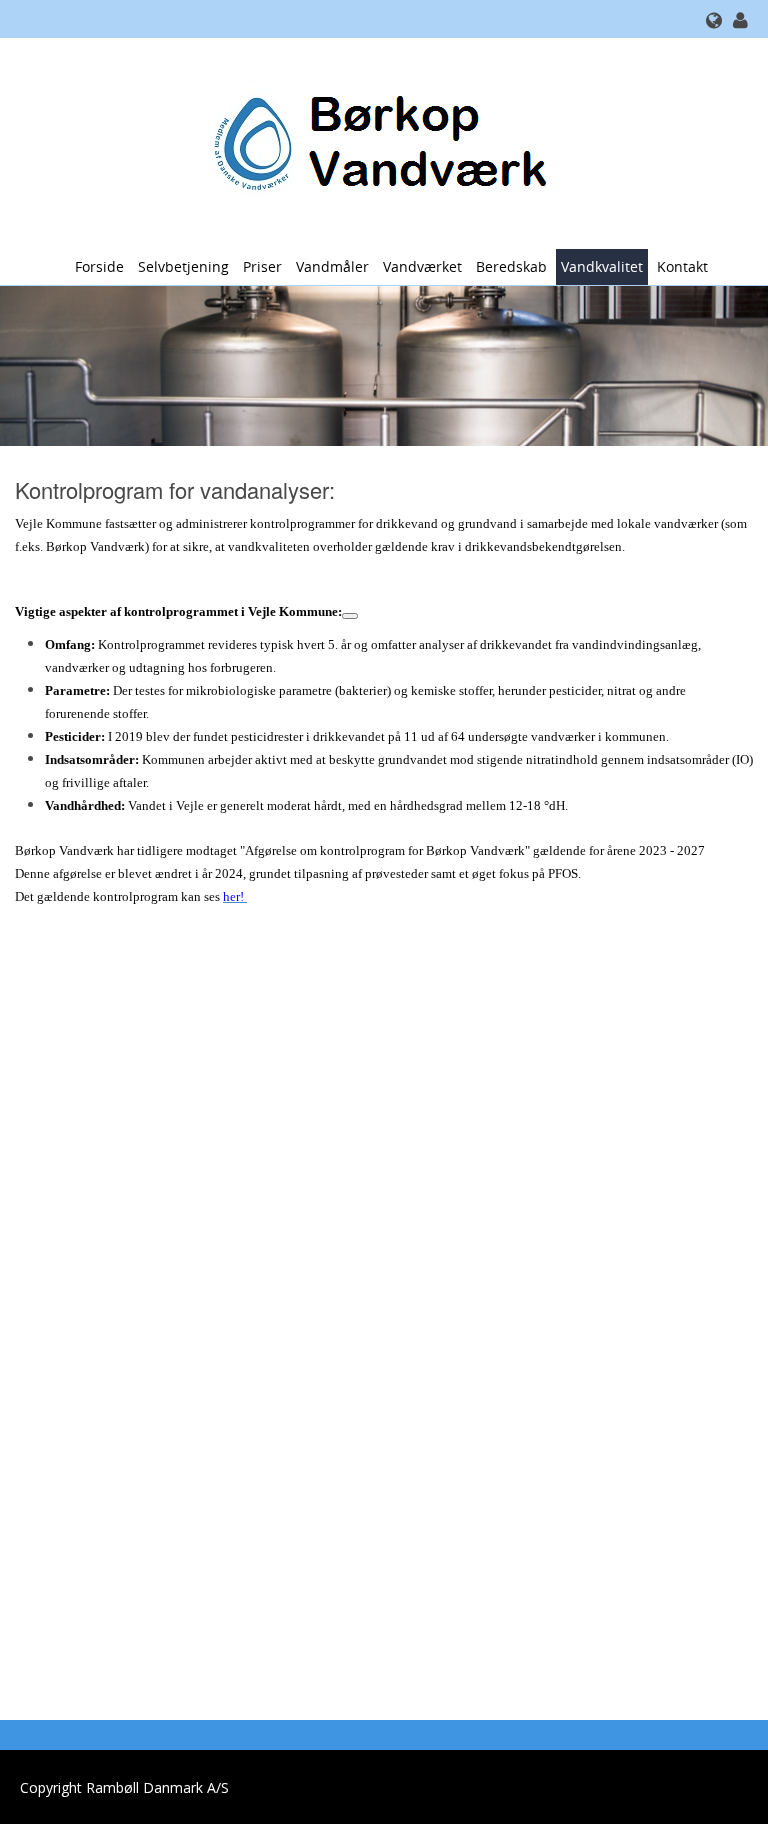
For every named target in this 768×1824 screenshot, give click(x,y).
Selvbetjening (183, 266)
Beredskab (511, 266)
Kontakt (682, 266)
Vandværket (422, 266)
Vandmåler (332, 266)
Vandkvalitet (602, 266)
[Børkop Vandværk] (376, 141)
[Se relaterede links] (350, 616)
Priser (262, 266)
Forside (99, 266)
